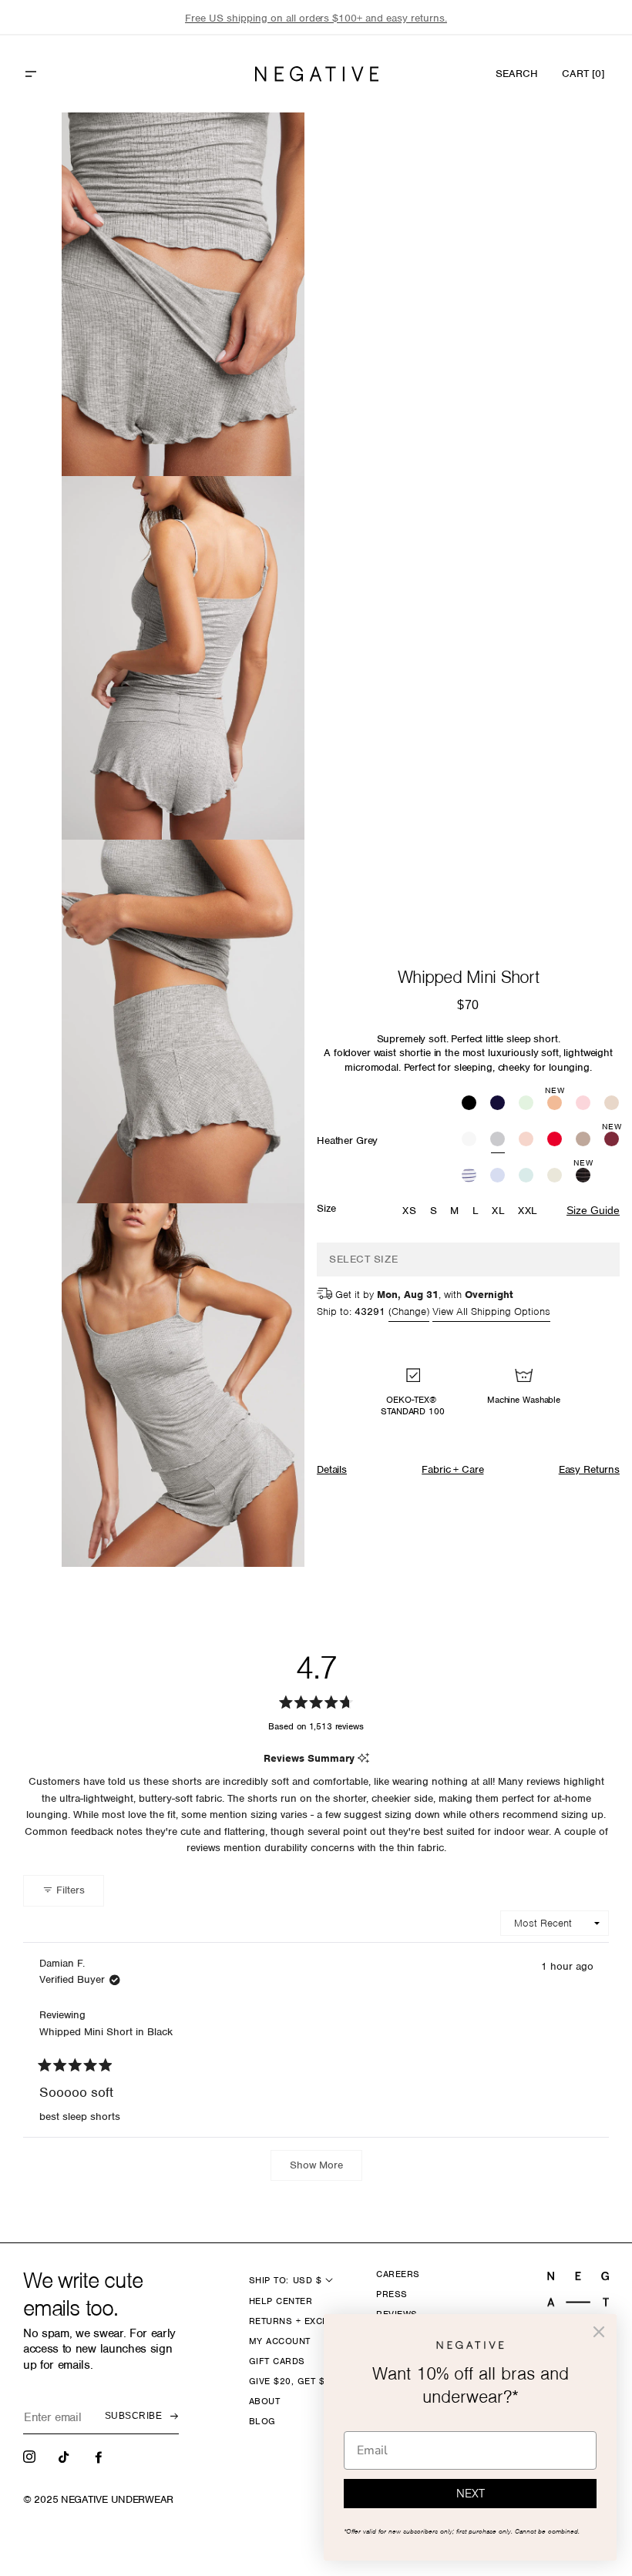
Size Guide (593, 1210)
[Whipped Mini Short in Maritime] (469, 1177)
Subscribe (133, 2416)
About (264, 2401)
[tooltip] (363, 1759)
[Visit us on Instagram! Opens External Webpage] (31, 2456)
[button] (64, 74)
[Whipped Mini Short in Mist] (526, 1177)
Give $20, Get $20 (292, 2381)
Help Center (281, 2301)
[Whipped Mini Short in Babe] (583, 1104)
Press (392, 2294)
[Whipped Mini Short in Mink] (583, 1141)
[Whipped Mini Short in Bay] (526, 1104)
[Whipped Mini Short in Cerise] (555, 1141)
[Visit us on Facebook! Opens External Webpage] (100, 2456)
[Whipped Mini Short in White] (469, 1141)
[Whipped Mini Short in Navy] (498, 1104)
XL (498, 1211)
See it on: (255, 150)
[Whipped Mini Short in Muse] (498, 1177)
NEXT (471, 2494)
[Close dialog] (599, 2332)
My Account (280, 2341)
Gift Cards (277, 2361)
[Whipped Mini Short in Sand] (612, 1104)
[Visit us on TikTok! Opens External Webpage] (66, 2456)
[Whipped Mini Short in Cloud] (555, 1177)
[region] (316, 18)
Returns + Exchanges (305, 2321)
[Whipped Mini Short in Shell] (526, 1141)
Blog (262, 2421)
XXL (528, 1211)
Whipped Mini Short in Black (106, 2032)
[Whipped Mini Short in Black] (469, 1104)
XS (409, 1211)
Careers (398, 2274)
